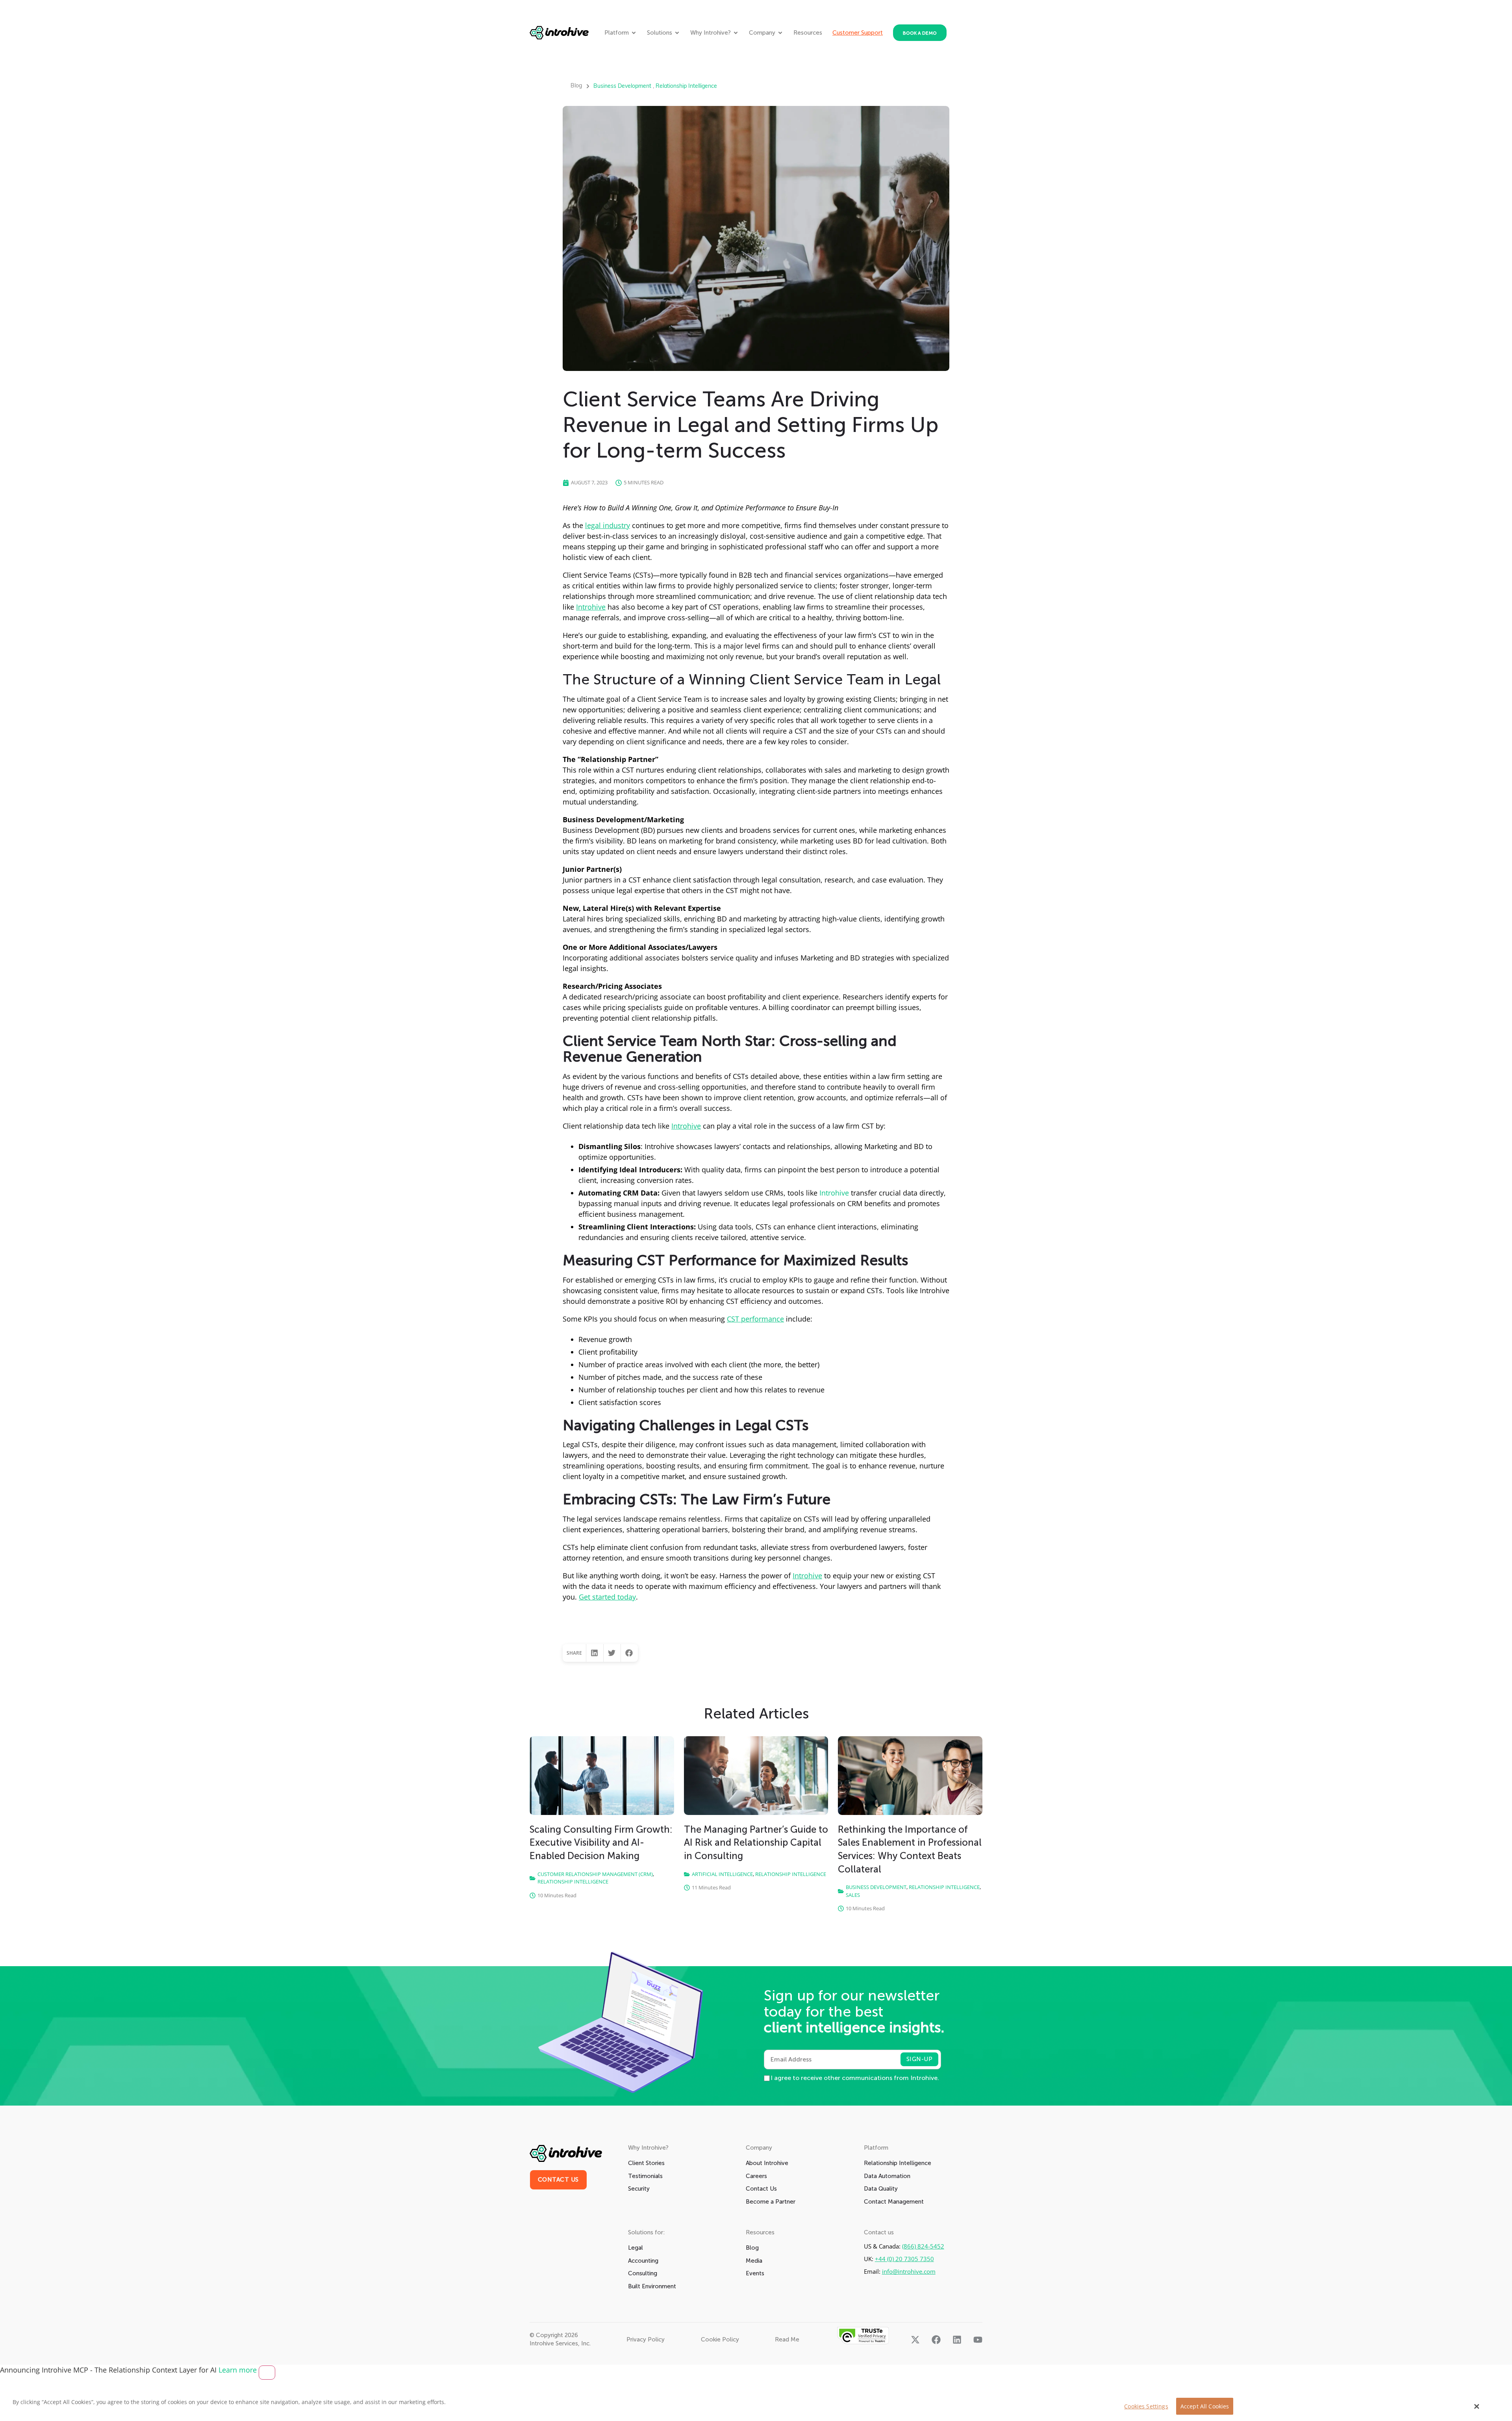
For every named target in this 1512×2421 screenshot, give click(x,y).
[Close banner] (267, 2373)
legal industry (608, 525)
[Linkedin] (957, 2340)
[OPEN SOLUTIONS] (677, 33)
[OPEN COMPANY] (780, 33)
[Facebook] (936, 2340)
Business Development (622, 86)
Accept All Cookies (1205, 2406)
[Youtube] (978, 2340)
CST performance (755, 1319)
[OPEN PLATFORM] (634, 33)
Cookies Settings (1146, 2406)
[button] (595, 1653)
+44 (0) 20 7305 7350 (904, 2259)
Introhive (591, 607)
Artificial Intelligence (722, 1874)
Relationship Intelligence (686, 86)
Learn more (239, 2370)
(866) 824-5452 (923, 2246)
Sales (853, 1895)
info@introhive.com (909, 2272)
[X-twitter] (915, 2340)
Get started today (607, 1597)
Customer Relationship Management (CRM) (595, 1874)
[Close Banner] (1477, 2406)
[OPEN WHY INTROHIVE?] (736, 33)
